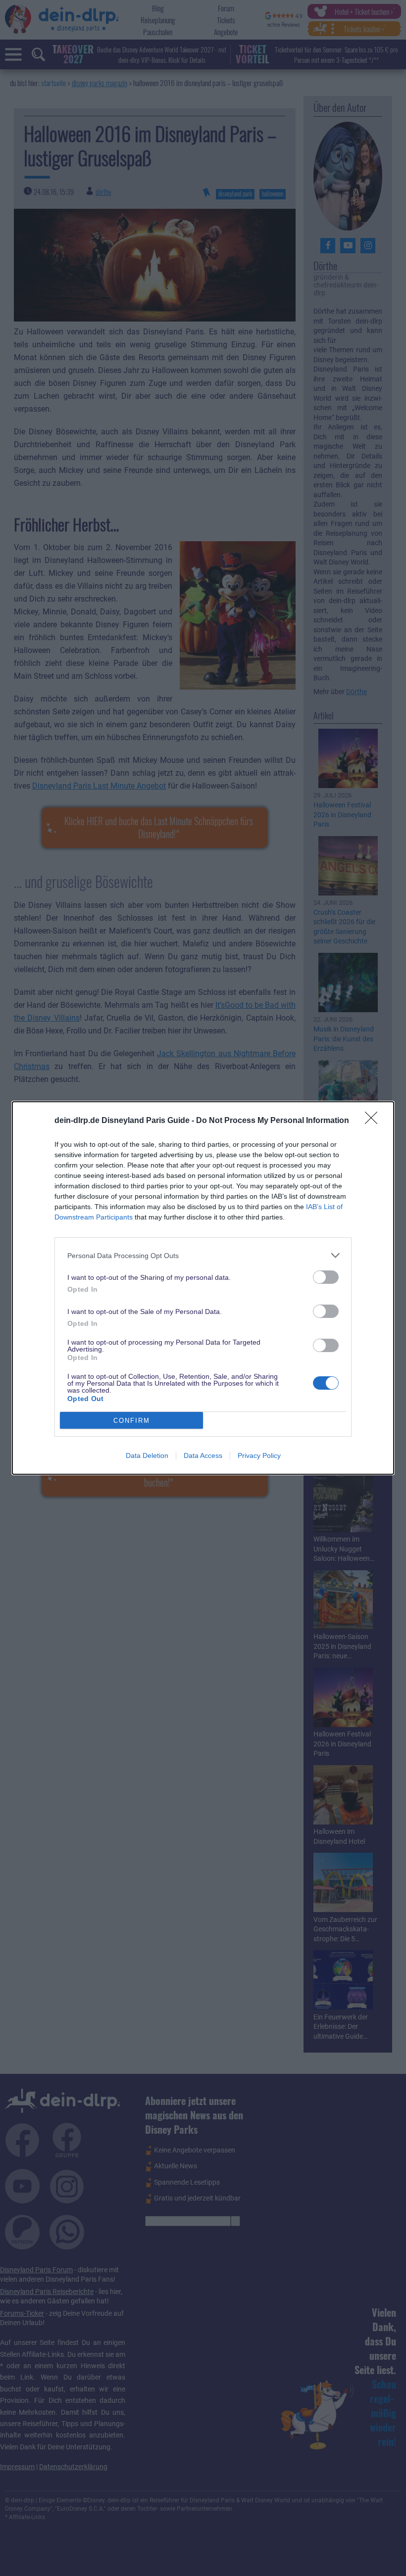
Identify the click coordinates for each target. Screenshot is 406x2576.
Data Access (203, 1455)
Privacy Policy (259, 1455)
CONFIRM (132, 1421)
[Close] (374, 1121)
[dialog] (203, 1288)
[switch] (326, 1277)
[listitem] (203, 1255)
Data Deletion (147, 1455)
